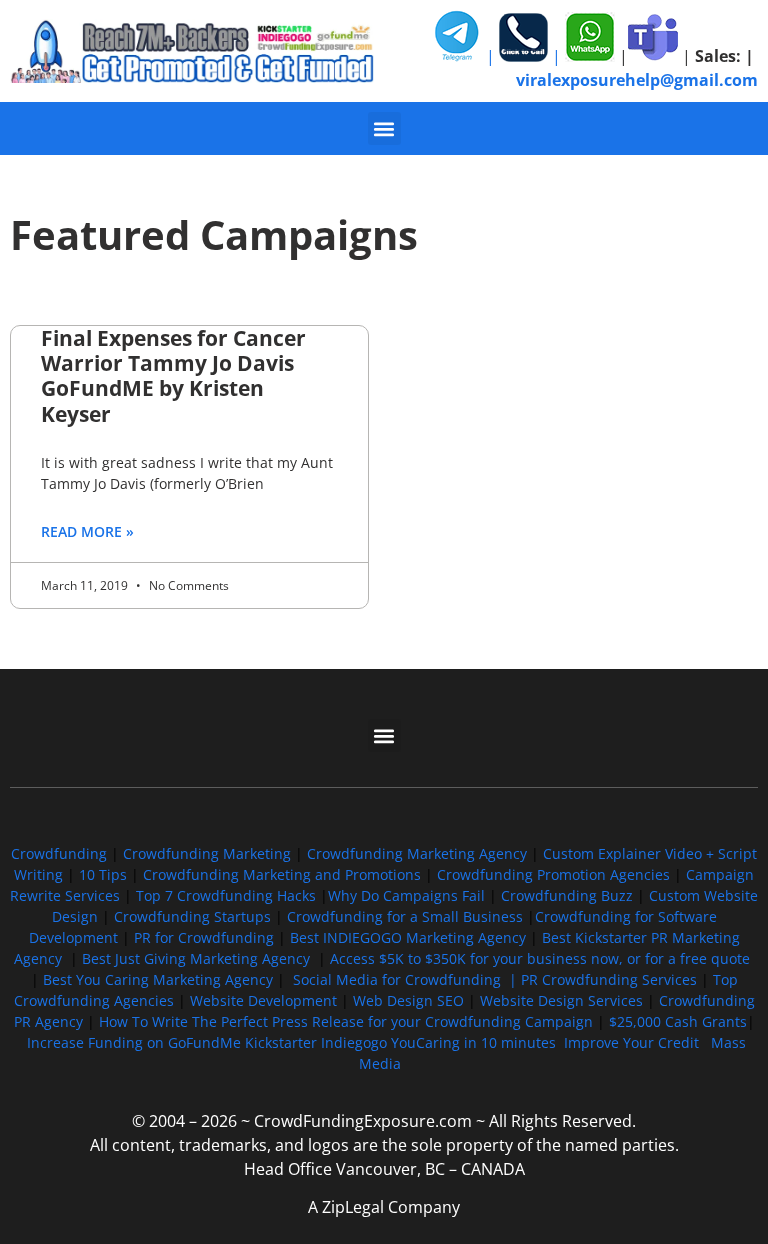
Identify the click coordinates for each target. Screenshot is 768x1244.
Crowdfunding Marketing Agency (417, 853)
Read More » (87, 531)
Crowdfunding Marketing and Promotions (282, 874)
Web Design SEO (408, 1000)
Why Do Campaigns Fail (406, 895)
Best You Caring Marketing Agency (158, 979)
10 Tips (103, 874)
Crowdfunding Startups (192, 916)
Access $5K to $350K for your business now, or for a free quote (540, 958)
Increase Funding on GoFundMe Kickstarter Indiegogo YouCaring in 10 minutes (291, 1042)
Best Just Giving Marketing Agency (196, 958)
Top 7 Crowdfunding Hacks (226, 895)
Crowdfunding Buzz (567, 895)
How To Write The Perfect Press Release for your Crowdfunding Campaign (346, 1021)
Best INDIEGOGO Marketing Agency (408, 937)
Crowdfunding (59, 853)
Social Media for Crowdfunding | (407, 979)
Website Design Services (561, 1000)
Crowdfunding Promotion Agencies (553, 874)
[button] (384, 128)
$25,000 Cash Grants (678, 1021)
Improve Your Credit (633, 1042)
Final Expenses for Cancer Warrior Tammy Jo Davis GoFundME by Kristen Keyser (173, 376)
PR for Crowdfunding (204, 937)
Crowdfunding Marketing (209, 853)
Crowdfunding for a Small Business (405, 916)
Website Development (263, 1000)
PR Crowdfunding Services (609, 979)
